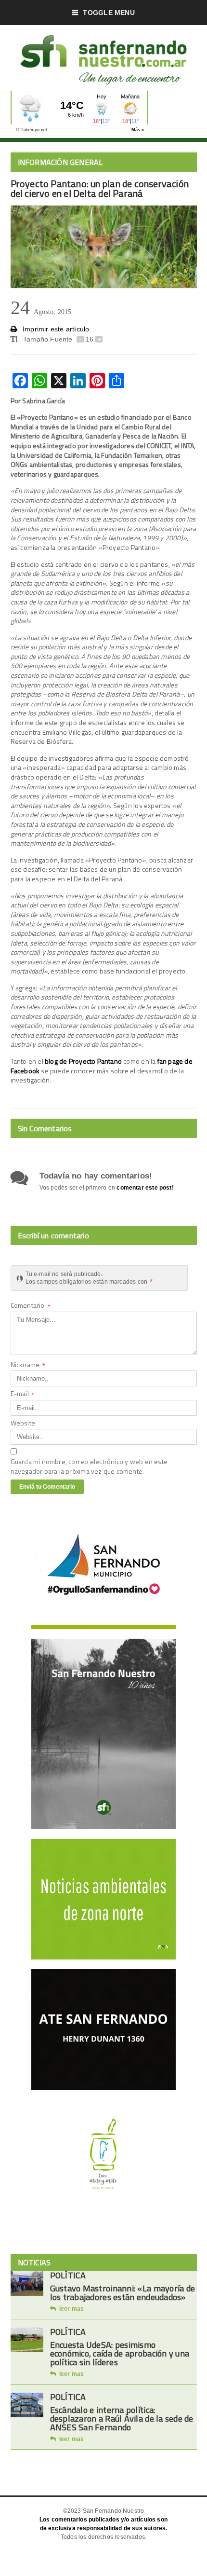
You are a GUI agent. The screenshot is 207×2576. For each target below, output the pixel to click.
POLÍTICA (68, 2275)
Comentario (31, 1306)
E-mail (23, 1394)
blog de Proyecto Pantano (83, 1061)
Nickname (28, 1365)
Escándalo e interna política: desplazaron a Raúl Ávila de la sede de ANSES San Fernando (122, 2418)
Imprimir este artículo (55, 329)
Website (23, 1423)
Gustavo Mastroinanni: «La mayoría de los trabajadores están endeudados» (123, 2293)
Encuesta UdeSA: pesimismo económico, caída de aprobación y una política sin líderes (120, 2353)
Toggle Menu (109, 13)
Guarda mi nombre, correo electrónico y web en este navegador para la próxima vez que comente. (89, 1466)
